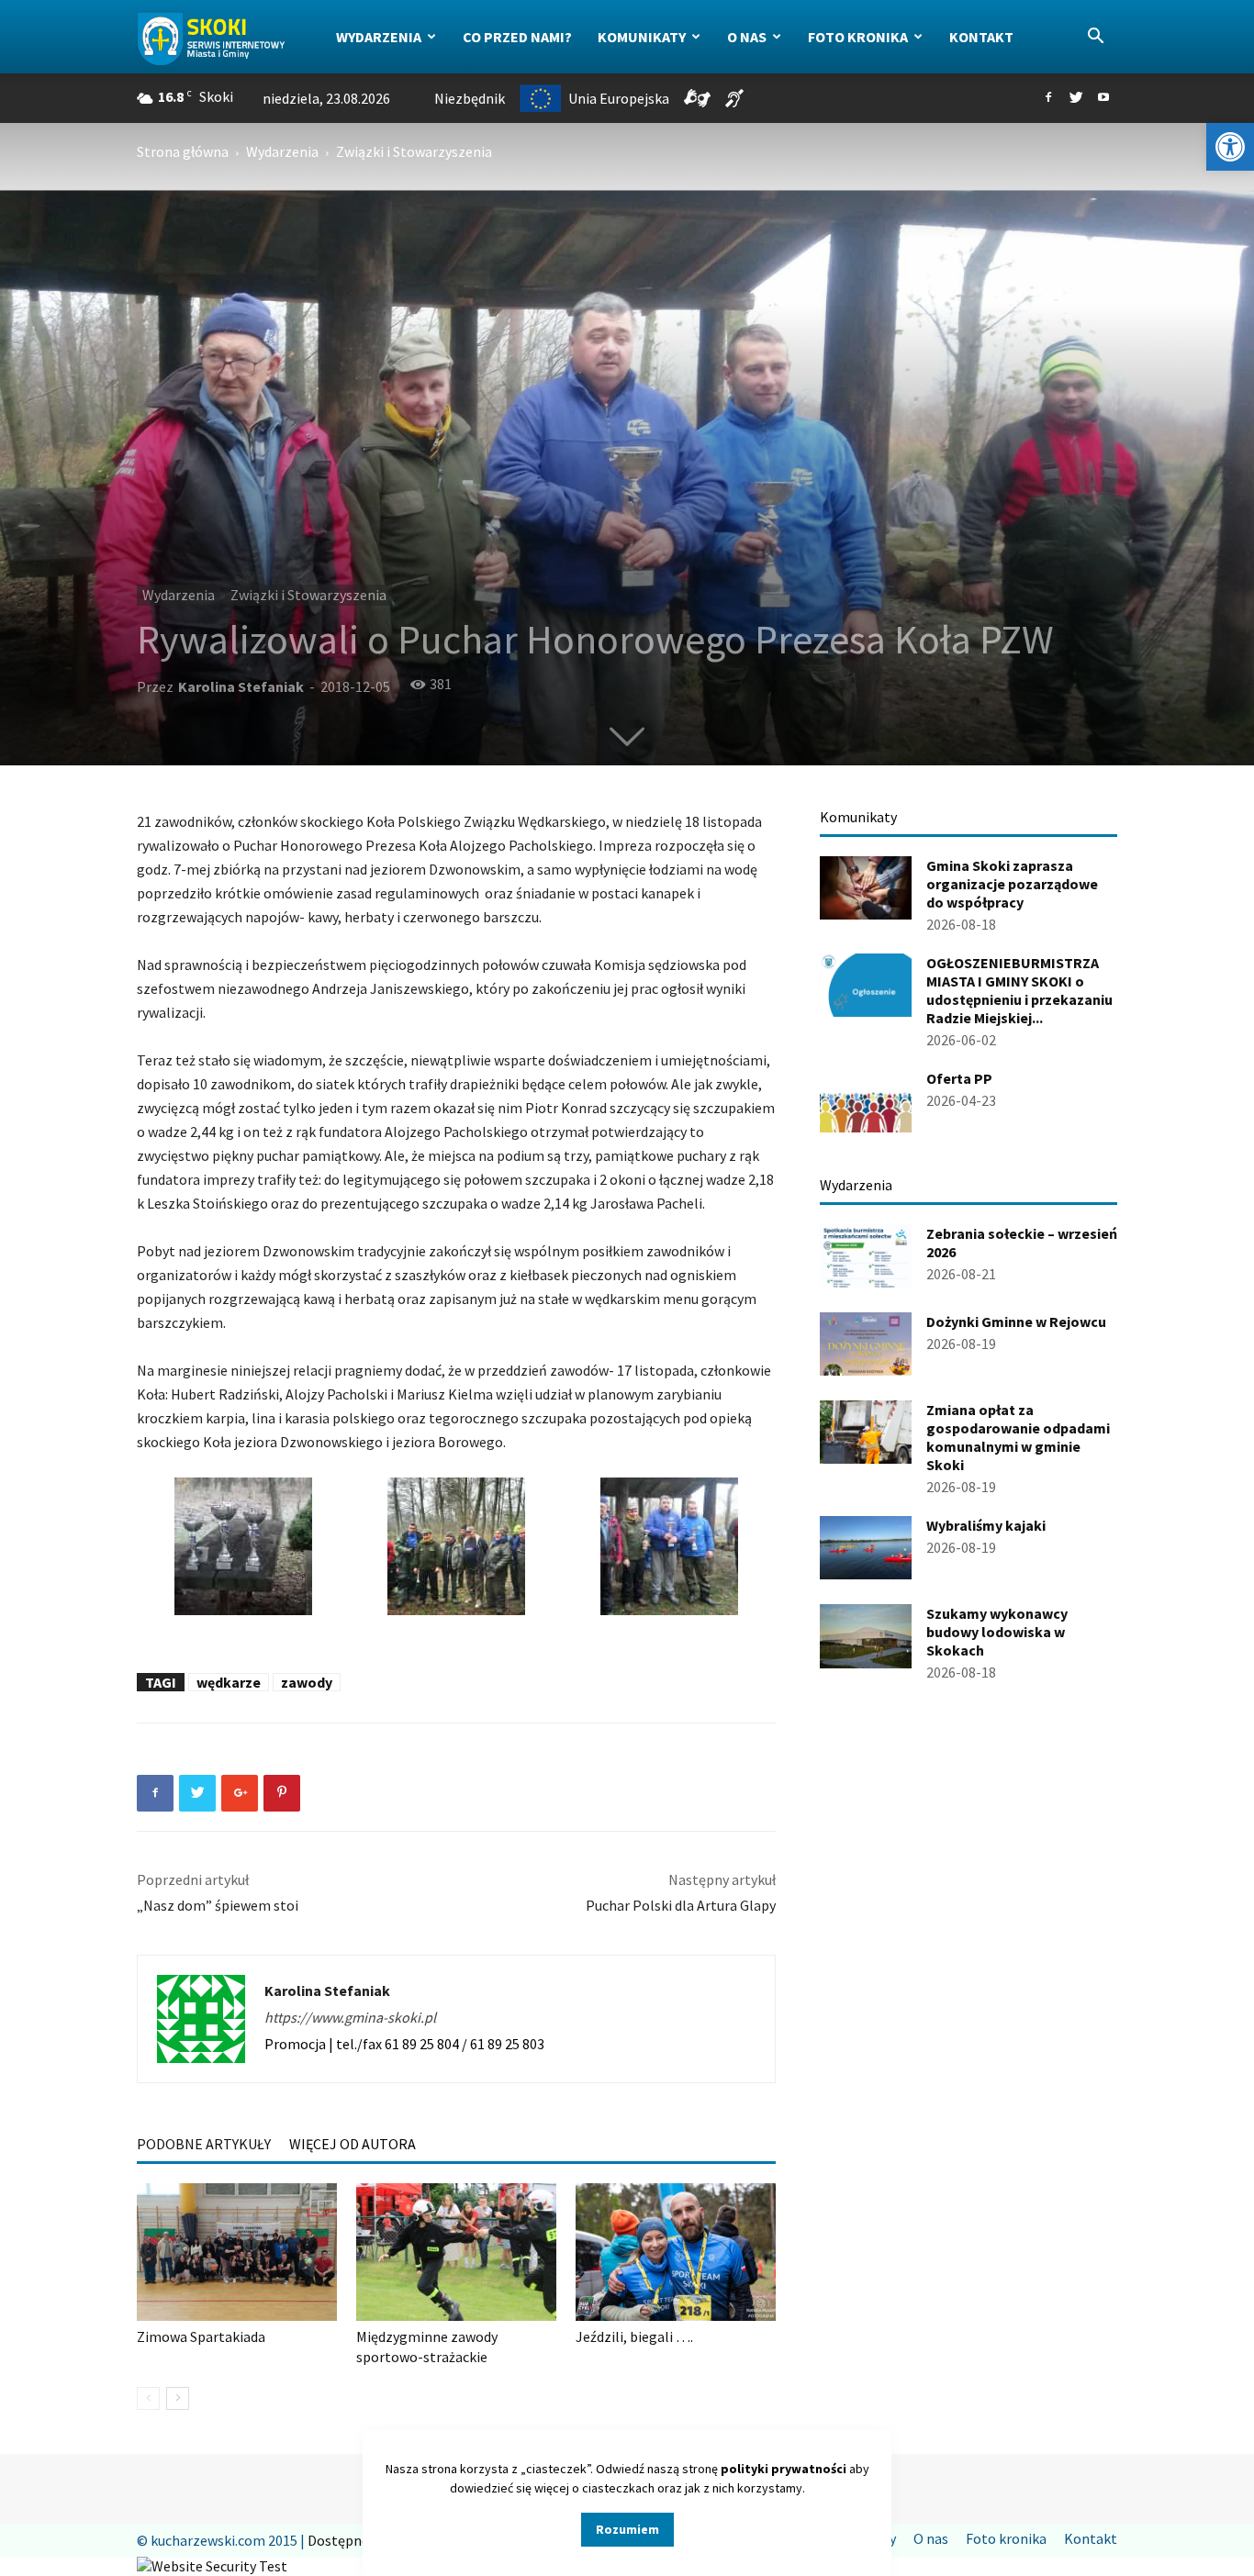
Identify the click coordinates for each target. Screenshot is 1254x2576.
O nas (747, 37)
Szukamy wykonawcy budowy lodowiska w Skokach (997, 1632)
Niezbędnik (470, 98)
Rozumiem (627, 2529)
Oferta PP (959, 1078)
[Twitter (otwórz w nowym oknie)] (1076, 98)
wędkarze (229, 1682)
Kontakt (981, 37)
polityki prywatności (784, 2469)
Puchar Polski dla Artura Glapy (681, 1905)
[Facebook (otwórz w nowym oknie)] (1048, 98)
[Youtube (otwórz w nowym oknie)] (1103, 98)
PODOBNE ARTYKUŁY (204, 2144)
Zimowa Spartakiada (201, 2336)
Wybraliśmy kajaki (986, 1525)
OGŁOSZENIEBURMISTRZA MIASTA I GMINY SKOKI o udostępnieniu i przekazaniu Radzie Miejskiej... (1019, 990)
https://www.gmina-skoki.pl (350, 2017)
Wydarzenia (379, 37)
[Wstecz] (148, 2398)
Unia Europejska (619, 98)
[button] (1230, 147)
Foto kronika (858, 37)
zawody (307, 1682)
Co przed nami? (517, 37)
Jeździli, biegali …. (634, 2336)
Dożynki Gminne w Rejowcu (1016, 1321)
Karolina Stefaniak (241, 686)
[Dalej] (178, 2398)
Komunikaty (642, 37)
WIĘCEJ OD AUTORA (353, 2144)
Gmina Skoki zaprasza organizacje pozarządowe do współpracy (1012, 884)
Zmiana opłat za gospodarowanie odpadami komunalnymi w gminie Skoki (1018, 1437)
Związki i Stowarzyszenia (308, 595)
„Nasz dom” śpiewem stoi (218, 1905)
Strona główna (183, 151)
